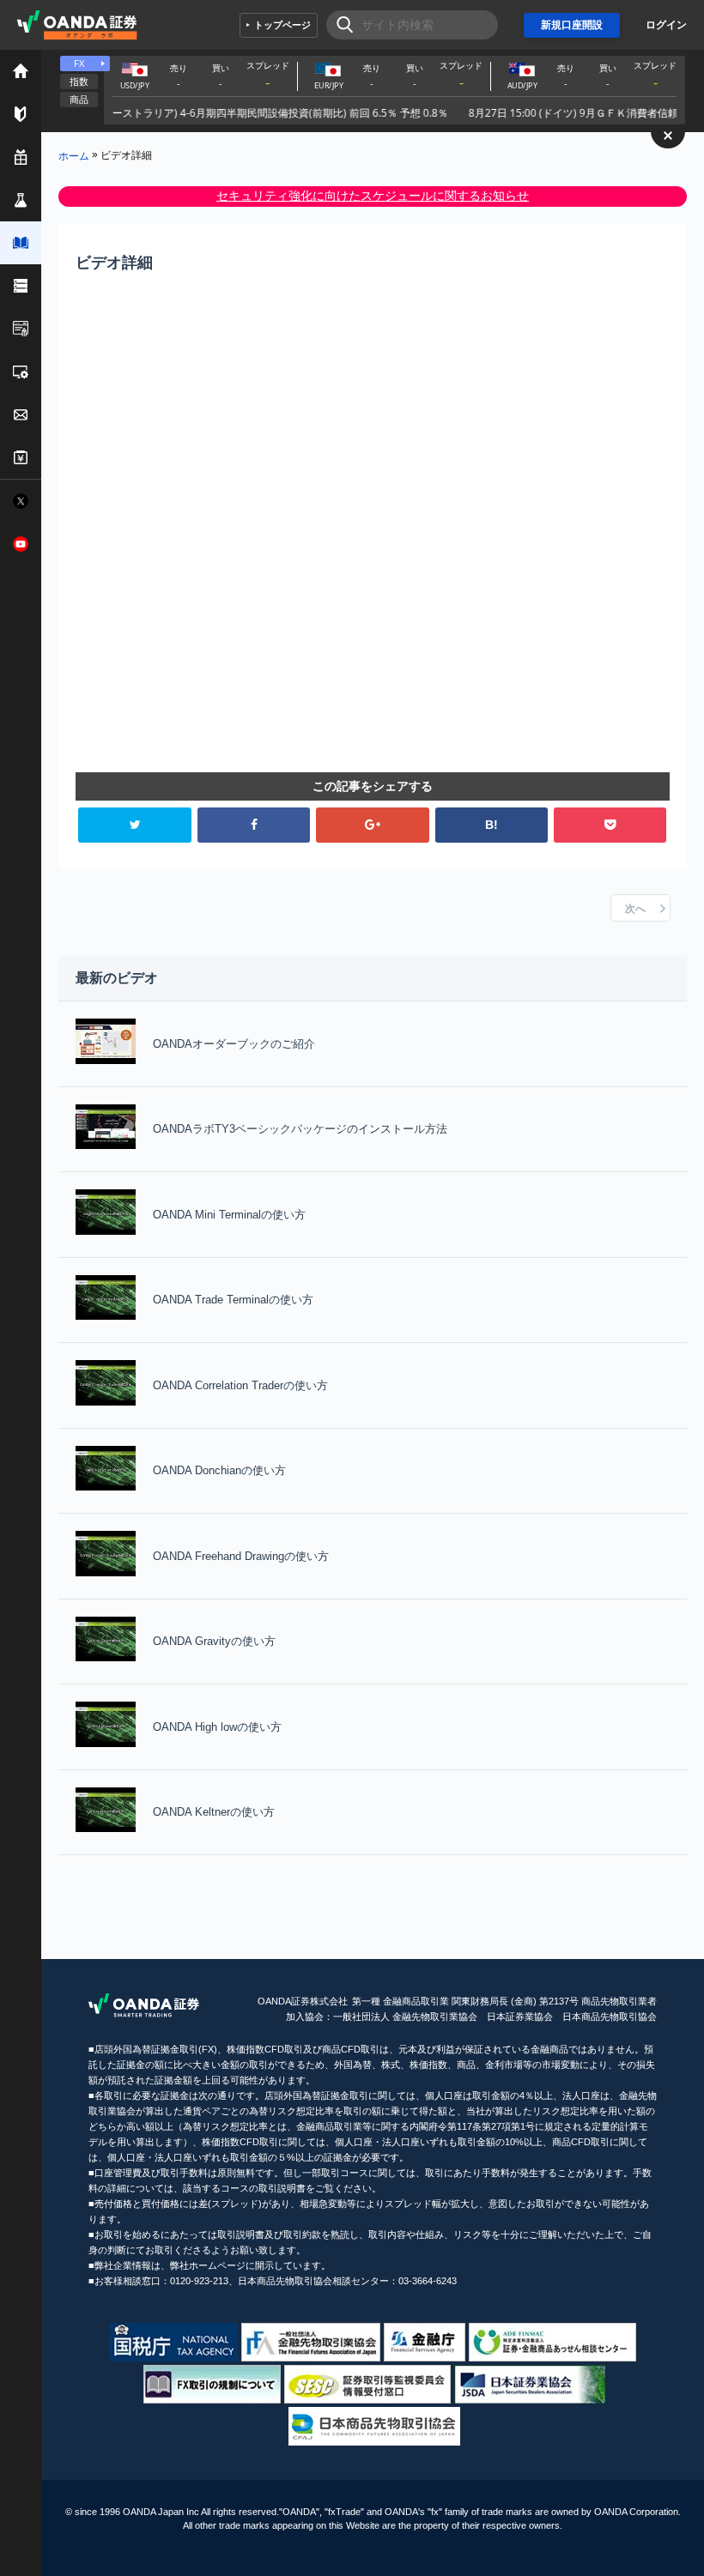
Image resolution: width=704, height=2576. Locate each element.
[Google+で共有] (372, 825)
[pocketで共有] (610, 825)
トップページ (282, 25)
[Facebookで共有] (254, 825)
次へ (635, 909)
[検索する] (340, 25)
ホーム (74, 155)
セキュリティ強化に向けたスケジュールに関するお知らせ (373, 196)
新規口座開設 (572, 25)
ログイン (666, 25)
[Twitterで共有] (134, 825)
